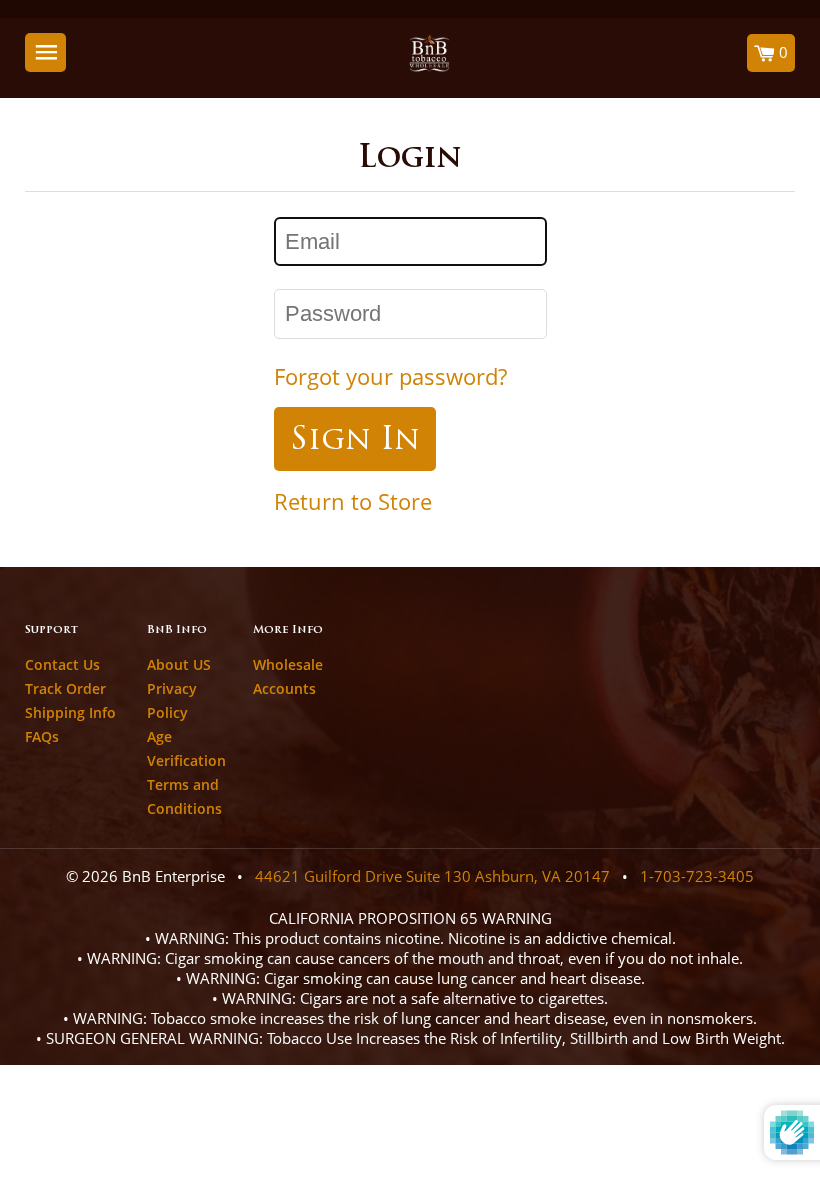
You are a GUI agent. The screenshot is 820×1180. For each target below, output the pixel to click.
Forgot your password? (390, 376)
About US (179, 664)
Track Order (65, 688)
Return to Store (353, 501)
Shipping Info (70, 712)
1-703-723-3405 (697, 876)
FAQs (42, 736)
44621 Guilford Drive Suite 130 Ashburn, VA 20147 (432, 876)
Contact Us (62, 664)
